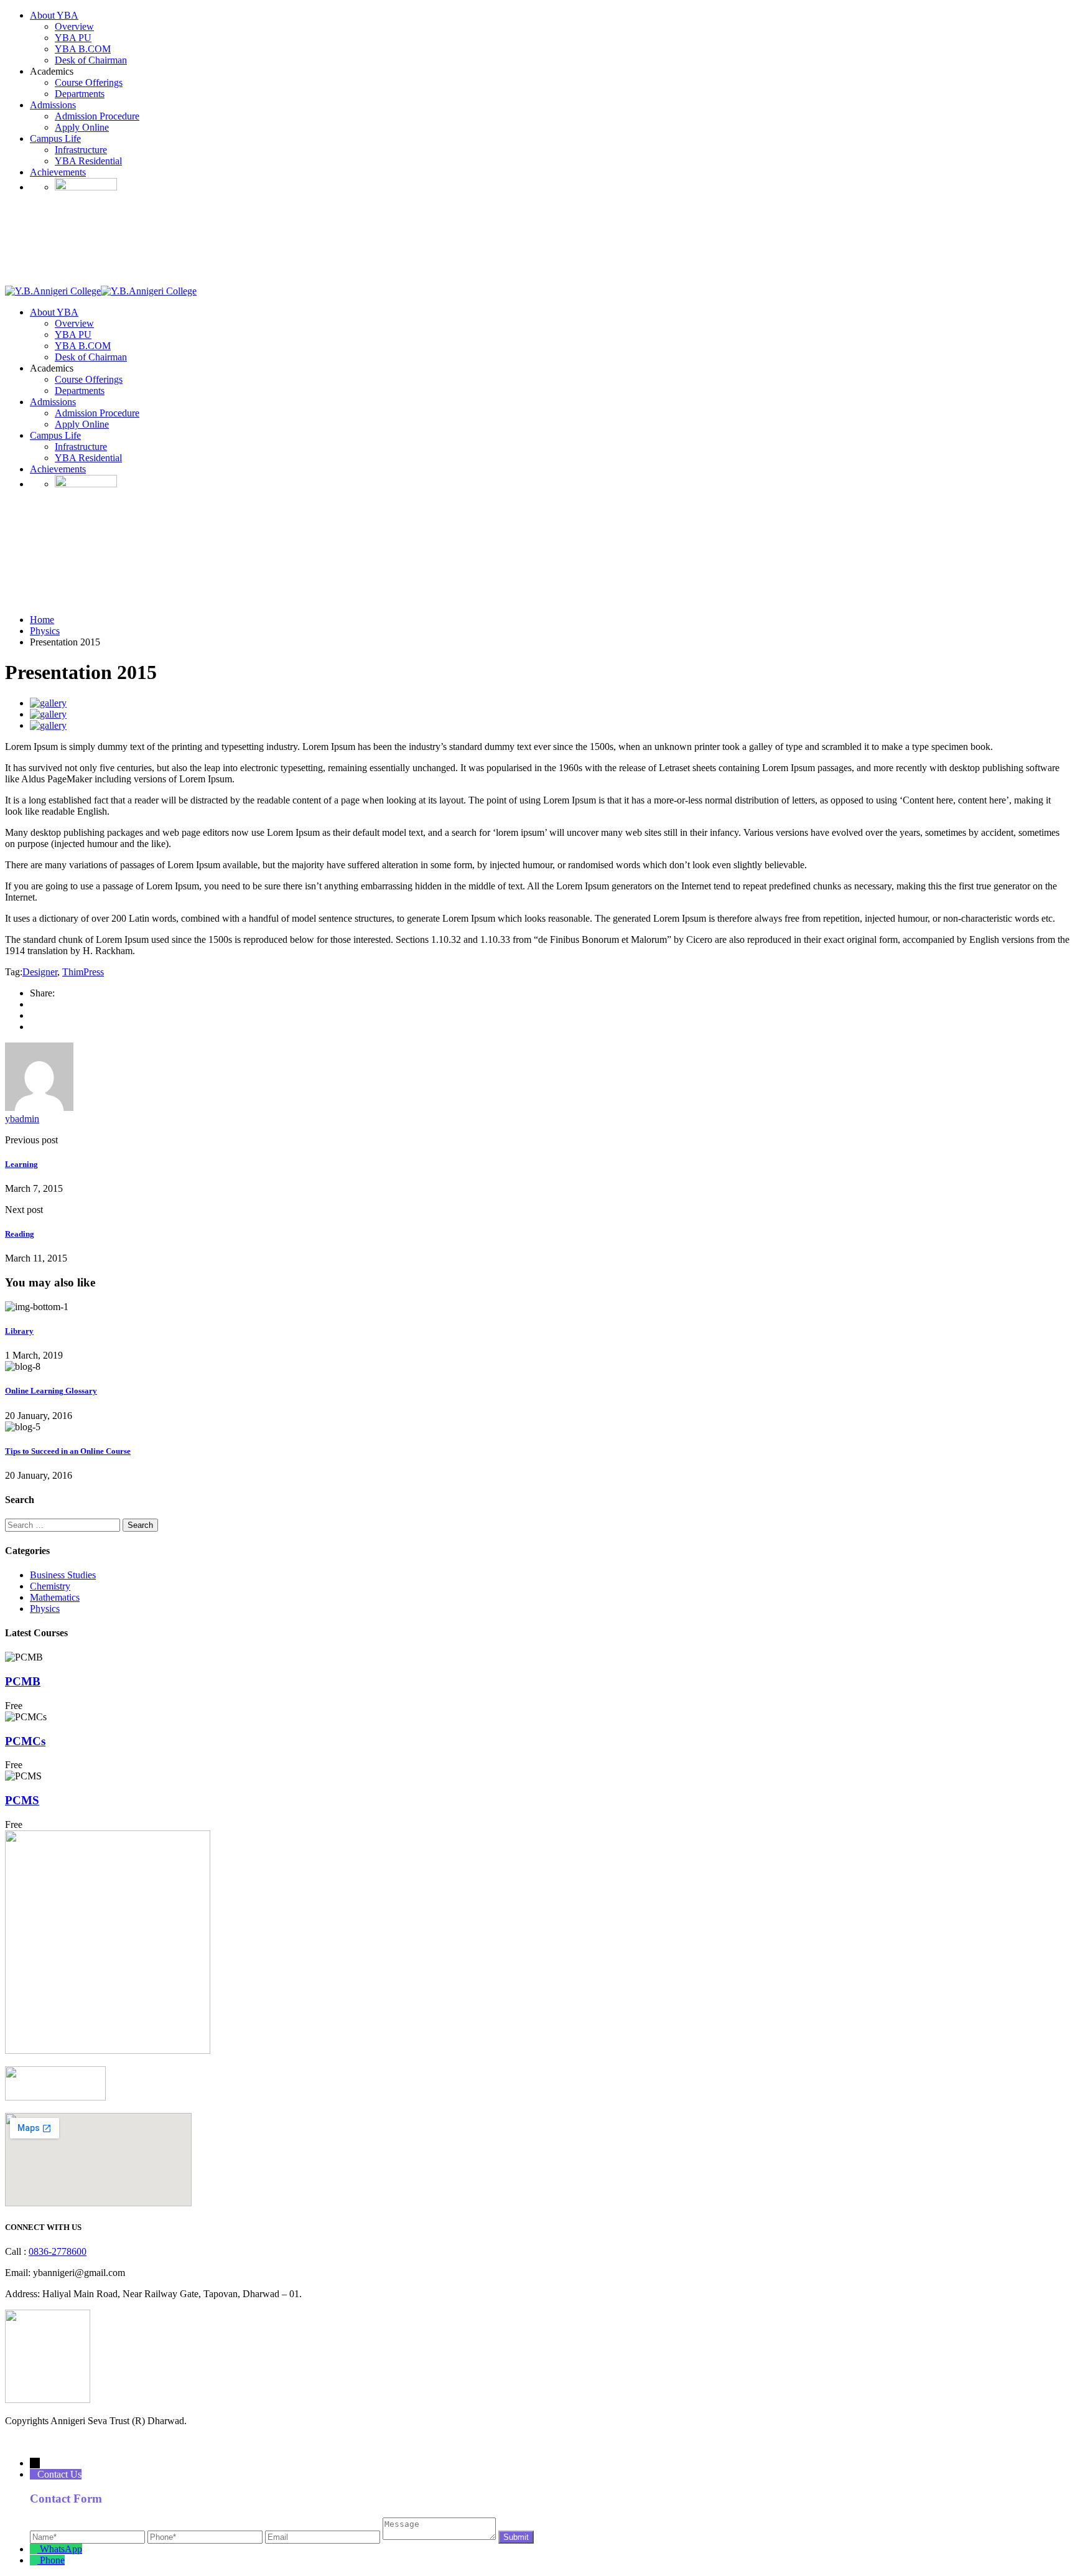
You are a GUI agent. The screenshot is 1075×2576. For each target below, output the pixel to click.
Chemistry (50, 1586)
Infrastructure (81, 150)
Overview (74, 26)
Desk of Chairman (91, 60)
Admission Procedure (97, 116)
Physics (45, 1609)
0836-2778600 (58, 2251)
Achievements (58, 172)
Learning (21, 1164)
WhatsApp (61, 2549)
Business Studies (63, 1575)
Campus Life (55, 138)
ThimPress (83, 972)
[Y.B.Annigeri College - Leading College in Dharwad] (53, 291)
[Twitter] (34, 1015)
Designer (40, 972)
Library (19, 1331)
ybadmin (22, 1119)
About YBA (54, 15)
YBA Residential (88, 161)
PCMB (23, 1681)
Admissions (53, 105)
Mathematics (55, 1597)
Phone (52, 2560)
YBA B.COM (83, 49)
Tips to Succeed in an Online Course (68, 1451)
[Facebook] (34, 1004)
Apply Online (82, 127)
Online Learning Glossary (51, 1391)
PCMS (22, 1800)
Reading (20, 1234)
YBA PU (73, 38)
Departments (80, 94)
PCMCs (25, 1741)
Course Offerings (89, 82)
